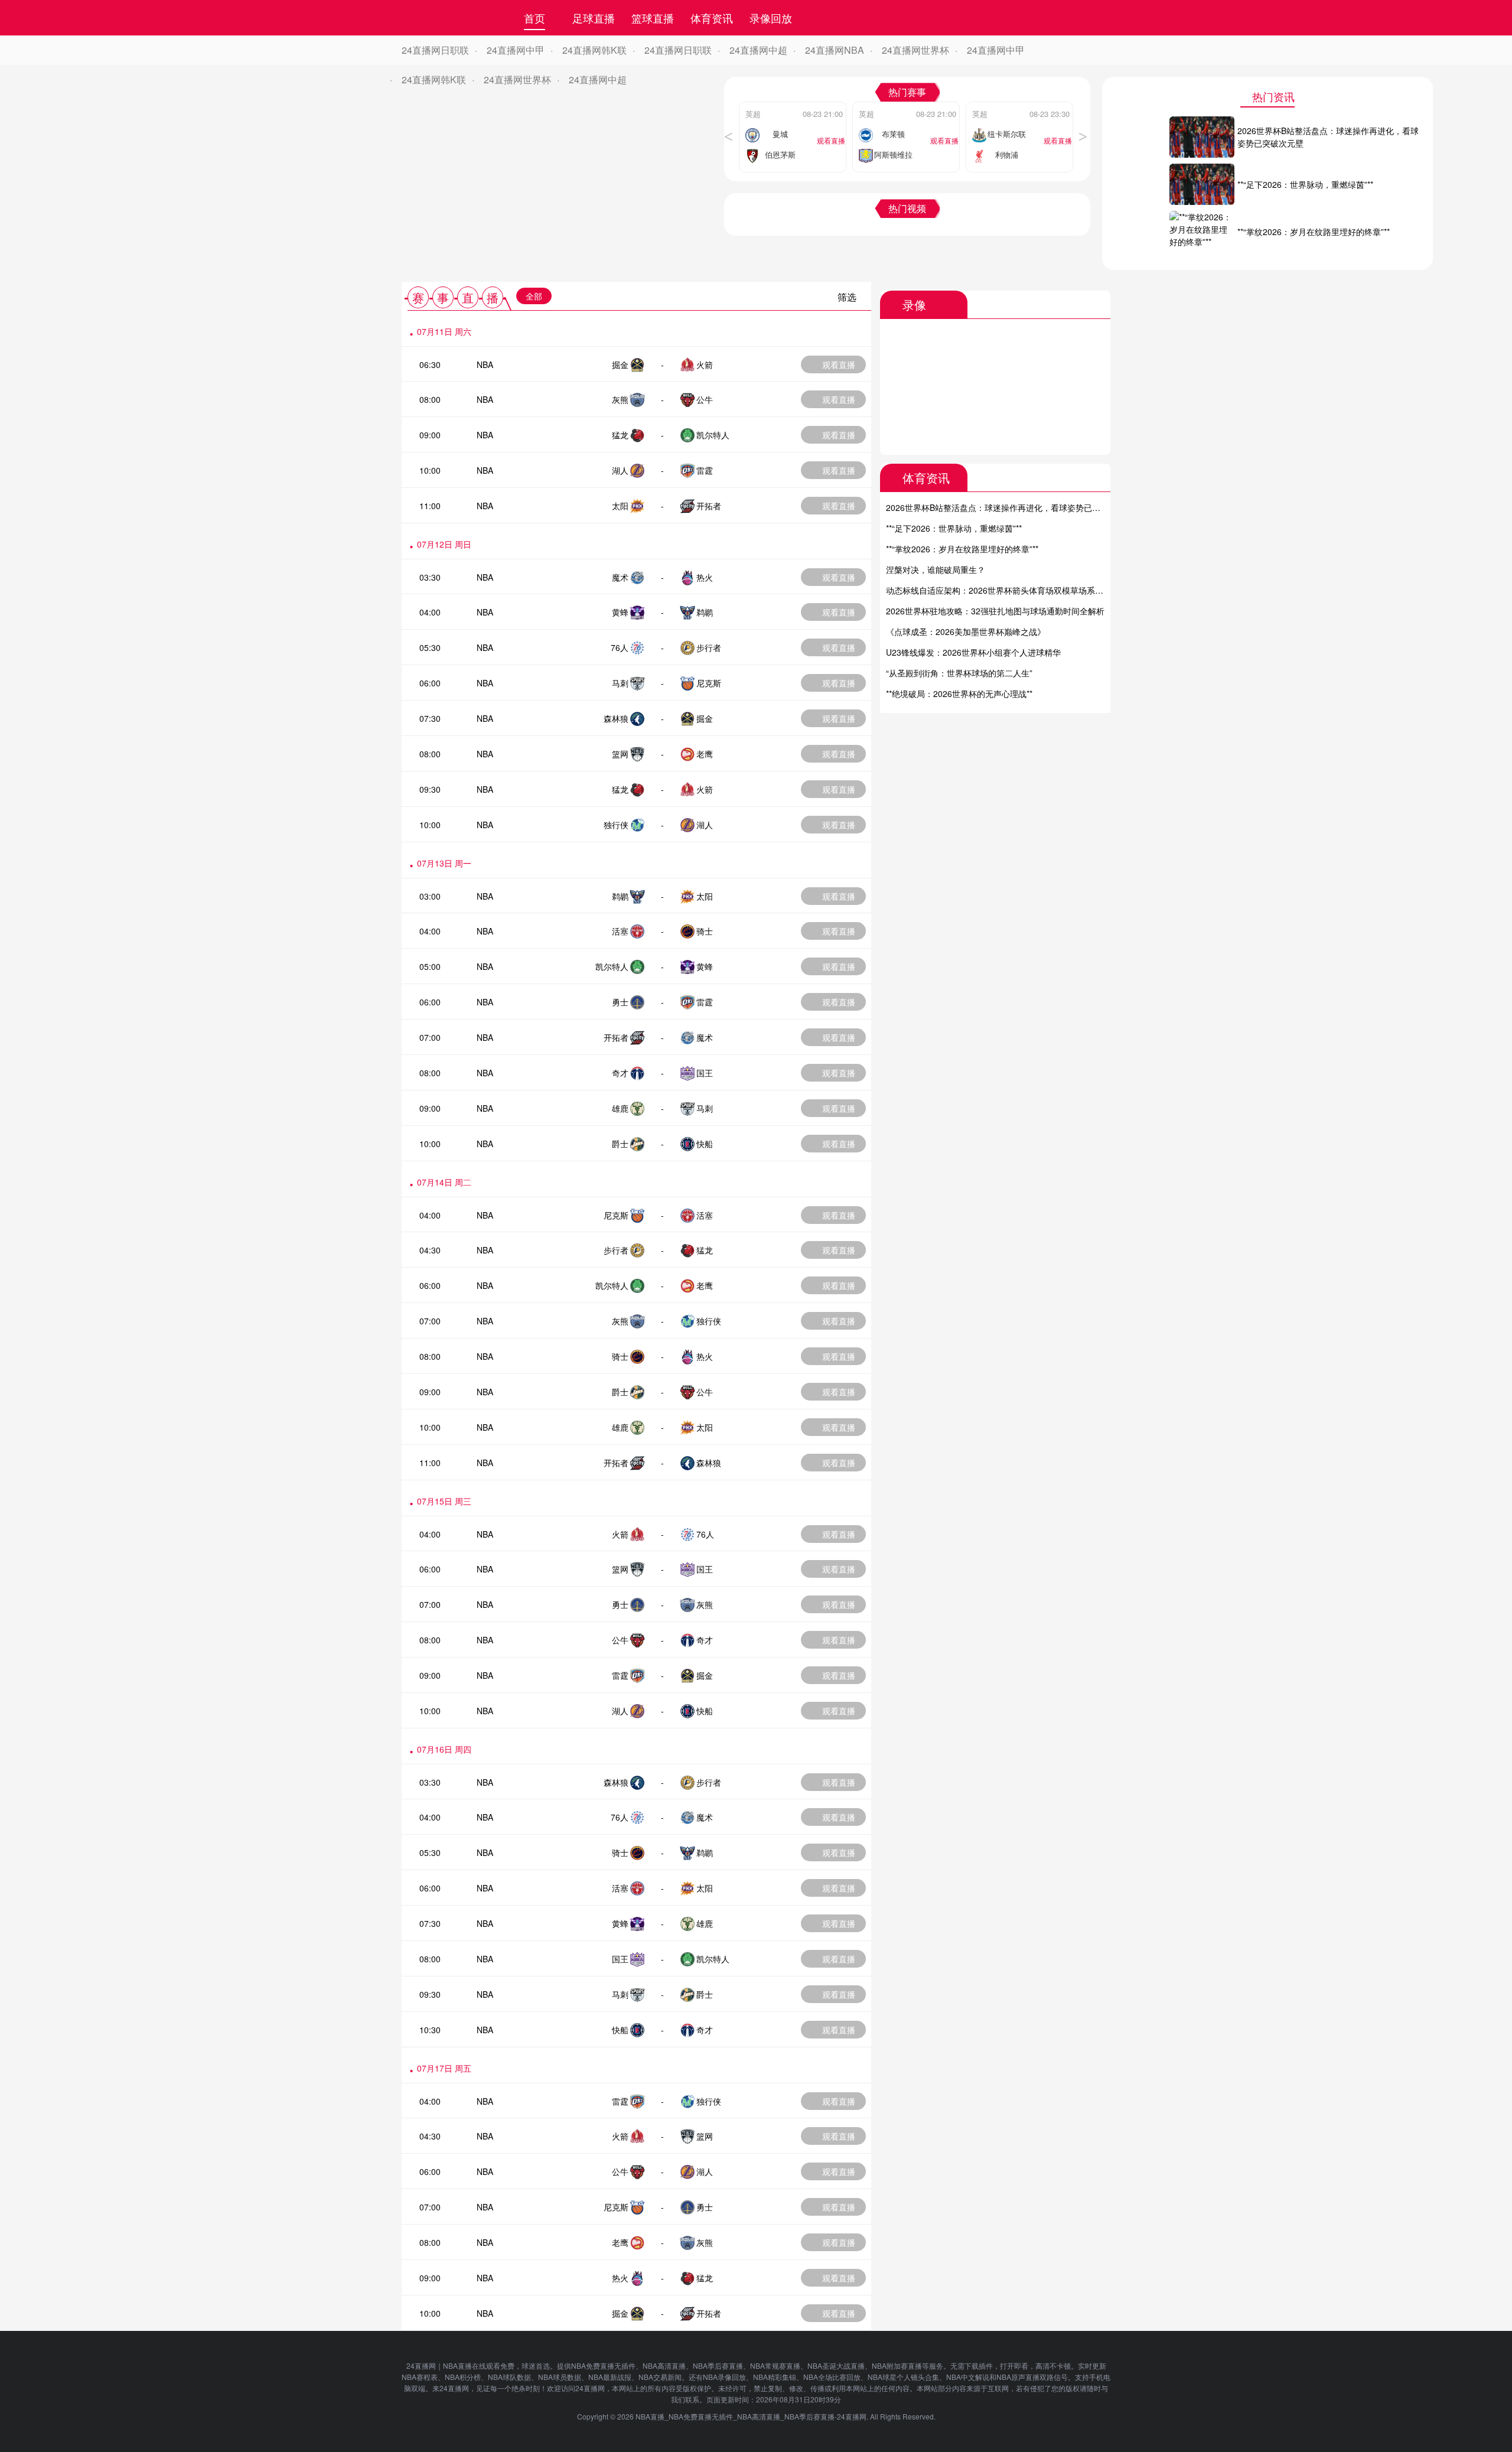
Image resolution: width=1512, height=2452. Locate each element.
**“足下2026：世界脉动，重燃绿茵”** (954, 528)
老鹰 (705, 754)
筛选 (847, 297)
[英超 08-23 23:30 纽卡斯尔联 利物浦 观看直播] (1019, 105)
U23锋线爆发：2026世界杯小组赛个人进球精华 (973, 652)
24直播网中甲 (516, 50)
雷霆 (705, 470)
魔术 (620, 577)
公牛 (705, 399)
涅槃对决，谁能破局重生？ (936, 569)
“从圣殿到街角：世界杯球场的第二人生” (959, 673)
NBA (485, 364)
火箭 (705, 364)
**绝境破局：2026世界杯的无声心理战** (959, 693)
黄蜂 (620, 612)
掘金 (620, 364)
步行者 (709, 647)
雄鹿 (620, 1108)
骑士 (705, 931)
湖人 (620, 470)
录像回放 (771, 18)
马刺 (620, 683)
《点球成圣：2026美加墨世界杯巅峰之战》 (966, 631)
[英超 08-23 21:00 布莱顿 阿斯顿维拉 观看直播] (906, 105)
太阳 (620, 506)
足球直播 (594, 18)
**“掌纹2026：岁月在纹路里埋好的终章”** (962, 549)
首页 (535, 18)
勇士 (620, 1002)
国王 (705, 1073)
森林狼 (616, 718)
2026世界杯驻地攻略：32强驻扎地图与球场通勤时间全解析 (995, 611)
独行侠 (616, 825)
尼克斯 (709, 683)
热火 (705, 577)
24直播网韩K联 (594, 50)
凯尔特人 (713, 435)
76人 (620, 647)
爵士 (620, 1144)
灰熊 (620, 399)
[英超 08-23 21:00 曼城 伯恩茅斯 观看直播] (793, 105)
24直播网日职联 (435, 50)
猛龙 (620, 435)
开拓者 (709, 506)
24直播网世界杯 (915, 50)
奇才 (620, 1073)
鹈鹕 (705, 612)
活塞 (620, 931)
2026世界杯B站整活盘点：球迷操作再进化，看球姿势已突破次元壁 (1010, 507)
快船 (705, 1144)
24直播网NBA (835, 50)
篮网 (620, 754)
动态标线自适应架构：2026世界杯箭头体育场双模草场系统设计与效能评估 (1024, 590)
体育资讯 (712, 18)
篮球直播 (653, 18)
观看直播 (839, 364)
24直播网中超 (758, 50)
